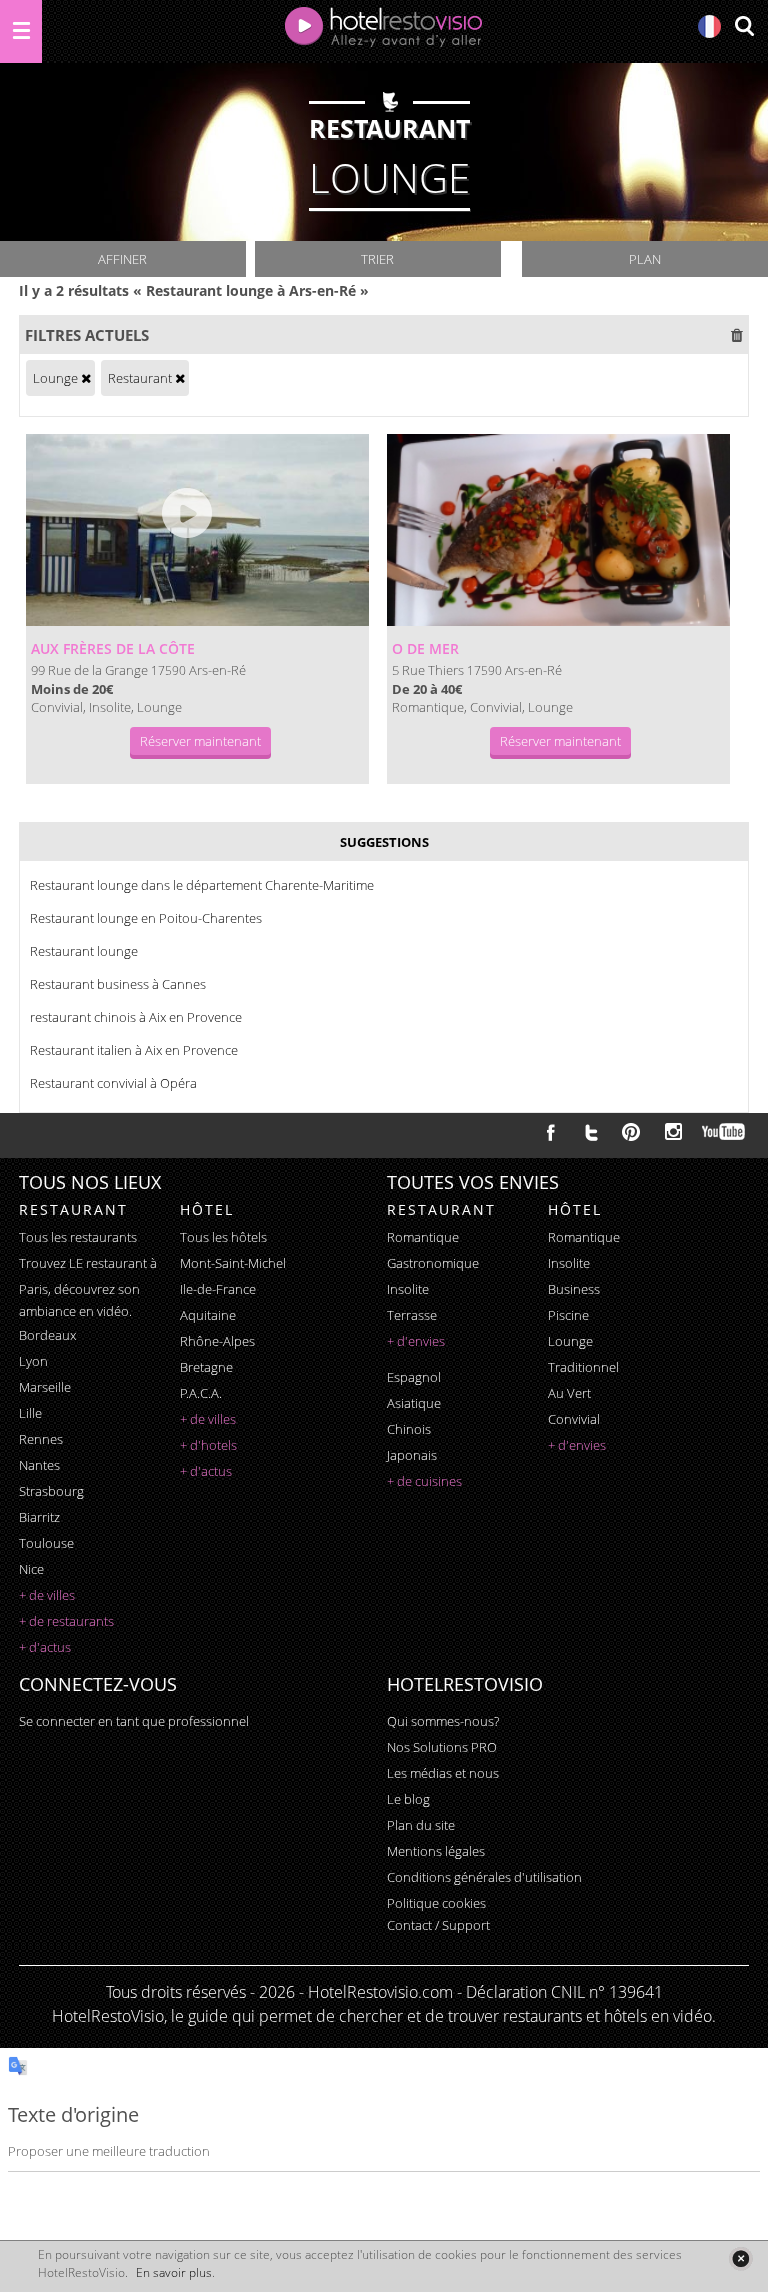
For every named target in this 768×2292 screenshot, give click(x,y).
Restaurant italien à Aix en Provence (134, 1050)
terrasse (412, 1315)
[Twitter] (591, 1132)
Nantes (39, 1465)
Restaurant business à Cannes (118, 984)
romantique (423, 1237)
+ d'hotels (208, 1445)
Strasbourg (51, 1491)
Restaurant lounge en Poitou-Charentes (146, 918)
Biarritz (39, 1517)
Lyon (33, 1361)
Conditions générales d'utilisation (484, 1877)
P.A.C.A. (201, 1393)
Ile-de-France (218, 1289)
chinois (409, 1429)
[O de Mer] (558, 530)
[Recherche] (744, 27)
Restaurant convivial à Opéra (113, 1083)
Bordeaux (47, 1335)
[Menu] (21, 31)
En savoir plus (174, 2272)
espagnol (414, 1377)
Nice (31, 1569)
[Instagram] (673, 1134)
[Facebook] (551, 1132)
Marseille (45, 1387)
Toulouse (46, 1543)
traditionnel (583, 1367)
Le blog (408, 1799)
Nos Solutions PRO (442, 1747)
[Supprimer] (86, 378)
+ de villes (47, 1595)
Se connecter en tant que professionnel (134, 1721)
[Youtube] (724, 1132)
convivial (574, 1419)
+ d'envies (416, 1341)
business (574, 1289)
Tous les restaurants (78, 1237)
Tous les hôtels (223, 1237)
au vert (569, 1393)
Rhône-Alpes (217, 1341)
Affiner (122, 259)
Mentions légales (436, 1851)
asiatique (414, 1403)
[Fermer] (740, 2258)
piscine (568, 1315)
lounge (570, 1341)
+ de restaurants (66, 1621)
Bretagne (206, 1367)
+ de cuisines (424, 1481)
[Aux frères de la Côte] (197, 530)
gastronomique (433, 1263)
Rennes (41, 1439)
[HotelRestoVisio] (384, 31)
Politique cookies (436, 1903)
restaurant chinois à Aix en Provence (136, 1017)
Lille (30, 1413)
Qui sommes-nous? (443, 1721)
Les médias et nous (443, 1773)
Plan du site (421, 1825)
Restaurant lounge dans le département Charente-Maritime (202, 885)
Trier (377, 259)
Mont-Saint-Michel (233, 1263)
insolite (408, 1289)
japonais (412, 1455)
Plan (645, 259)
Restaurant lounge (84, 951)
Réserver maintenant (200, 741)
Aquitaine (208, 1315)
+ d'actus (45, 1647)
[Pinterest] (631, 1132)
